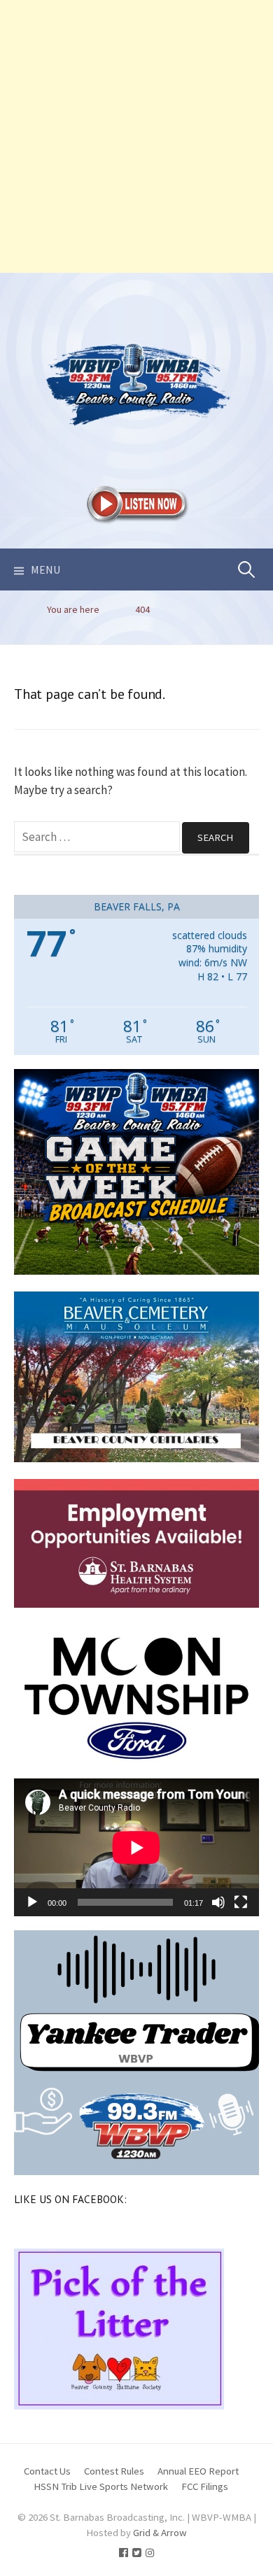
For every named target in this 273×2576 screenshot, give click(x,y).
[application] (136, 1847)
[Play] (32, 1902)
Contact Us (47, 2471)
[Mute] (218, 1902)
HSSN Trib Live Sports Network (101, 2486)
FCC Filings (205, 2486)
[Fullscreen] (241, 1902)
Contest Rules (114, 2471)
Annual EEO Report (198, 2471)
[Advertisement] (136, 136)
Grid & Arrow (160, 2532)
